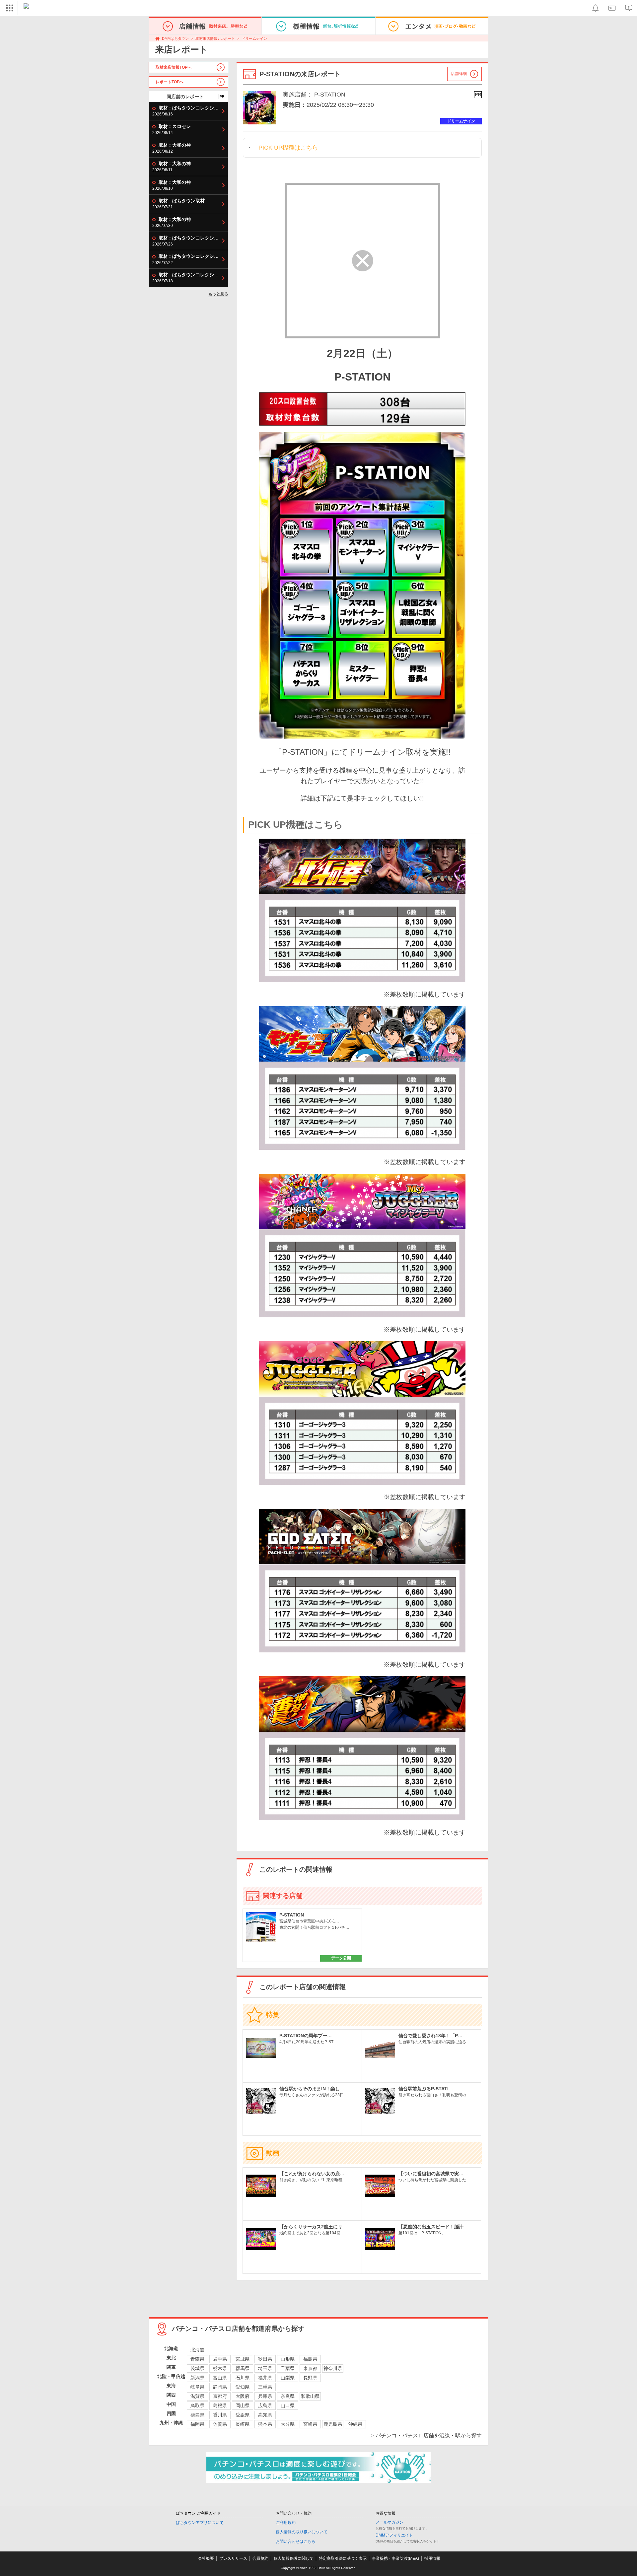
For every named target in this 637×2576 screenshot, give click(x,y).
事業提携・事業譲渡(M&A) (395, 2558)
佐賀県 (220, 2424)
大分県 (288, 2424)
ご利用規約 (286, 2523)
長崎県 (243, 2424)
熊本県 (265, 2424)
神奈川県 (333, 2368)
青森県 (197, 2359)
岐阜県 (197, 2387)
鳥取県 (197, 2405)
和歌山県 (310, 2396)
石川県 (243, 2378)
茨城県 (197, 2368)
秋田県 (265, 2359)
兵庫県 (265, 2396)
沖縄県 (355, 2424)
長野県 (310, 2378)
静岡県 (220, 2387)
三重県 (265, 2387)
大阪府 (243, 2396)
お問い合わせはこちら (296, 2541)
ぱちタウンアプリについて (200, 2523)
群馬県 (243, 2368)
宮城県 (243, 2359)
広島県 (265, 2405)
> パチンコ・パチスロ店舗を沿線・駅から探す (426, 2436)
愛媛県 (243, 2415)
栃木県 (220, 2368)
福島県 (310, 2359)
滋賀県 (197, 2396)
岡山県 (243, 2405)
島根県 (220, 2405)
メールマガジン (389, 2522)
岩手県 (220, 2359)
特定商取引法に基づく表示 (343, 2558)
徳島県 (197, 2415)
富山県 (220, 2378)
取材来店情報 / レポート (215, 38)
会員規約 (260, 2558)
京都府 (220, 2396)
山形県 (288, 2359)
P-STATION (330, 95)
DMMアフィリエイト (394, 2535)
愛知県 (243, 2387)
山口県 (288, 2405)
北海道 (197, 2350)
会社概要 (206, 2558)
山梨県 (288, 2378)
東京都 (310, 2368)
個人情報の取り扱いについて (302, 2532)
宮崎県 (310, 2424)
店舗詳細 (459, 74)
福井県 (265, 2378)
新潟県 (197, 2378)
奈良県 (288, 2396)
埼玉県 (265, 2368)
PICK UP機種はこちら (288, 148)
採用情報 (432, 2558)
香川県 (220, 2415)
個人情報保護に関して (294, 2558)
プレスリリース (233, 2558)
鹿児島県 (333, 2424)
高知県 (265, 2415)
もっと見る (218, 294)
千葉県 (288, 2368)
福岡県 (197, 2424)
